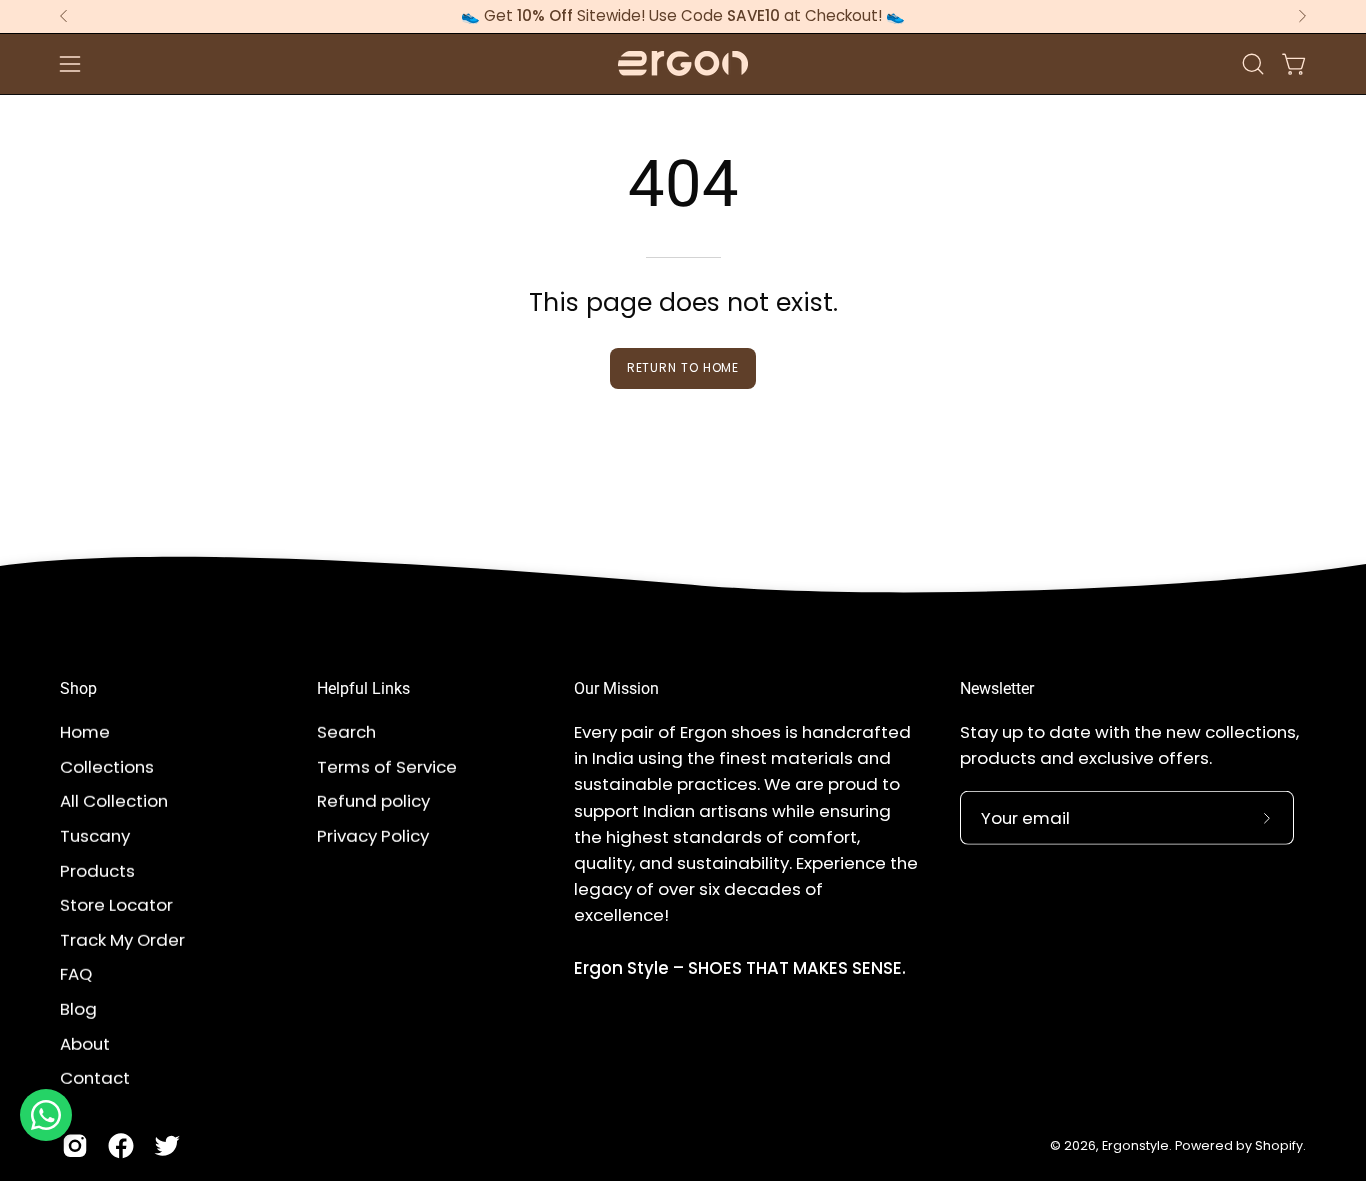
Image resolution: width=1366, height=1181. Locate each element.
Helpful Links (363, 688)
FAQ (76, 974)
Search (346, 732)
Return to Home (683, 367)
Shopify (1279, 1145)
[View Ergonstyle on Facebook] (121, 1146)
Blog (78, 1009)
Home (85, 732)
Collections (107, 766)
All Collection (114, 801)
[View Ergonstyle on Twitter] (167, 1146)
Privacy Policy (373, 835)
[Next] (1302, 16)
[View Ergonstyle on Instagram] (75, 1146)
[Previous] (64, 16)
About (85, 1043)
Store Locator (116, 905)
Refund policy (373, 801)
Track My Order (122, 939)
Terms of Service (387, 766)
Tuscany (95, 835)
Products (97, 870)
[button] (1253, 64)
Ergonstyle (1135, 1145)
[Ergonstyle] (683, 63)
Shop (78, 688)
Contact (95, 1078)
